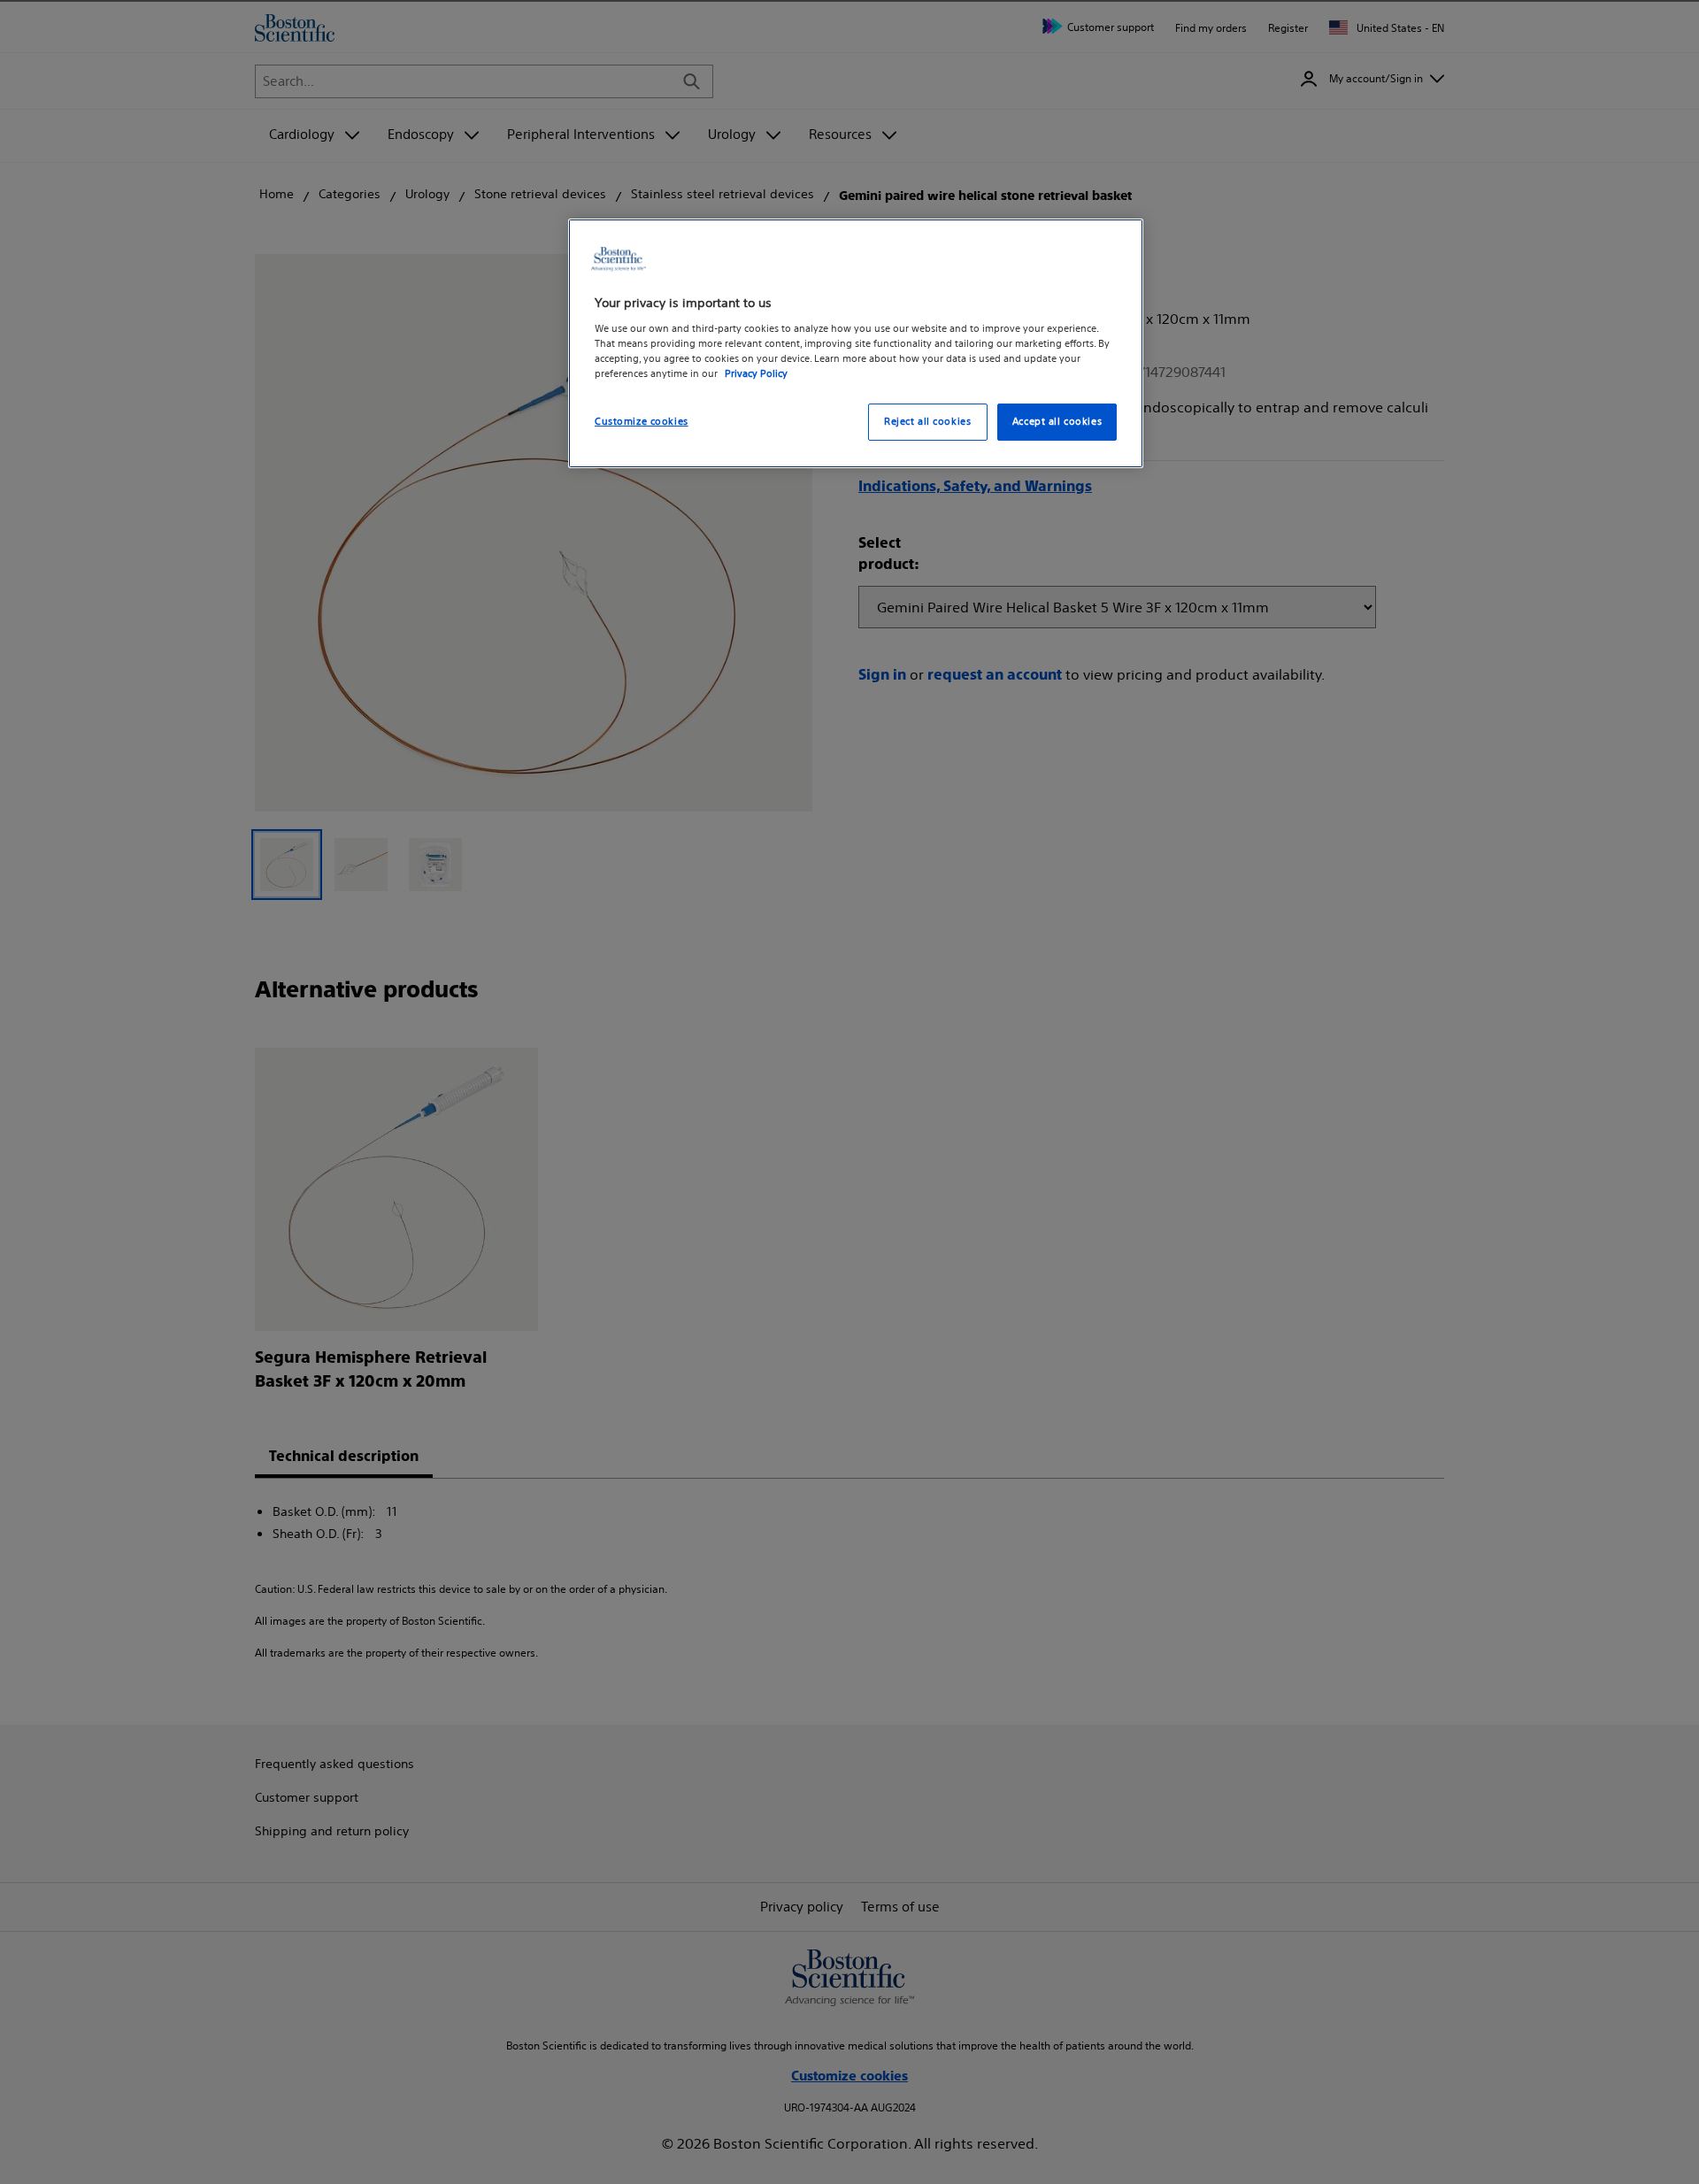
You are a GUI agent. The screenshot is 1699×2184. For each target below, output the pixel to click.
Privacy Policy (756, 373)
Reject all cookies (927, 421)
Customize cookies (642, 421)
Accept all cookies (1057, 421)
